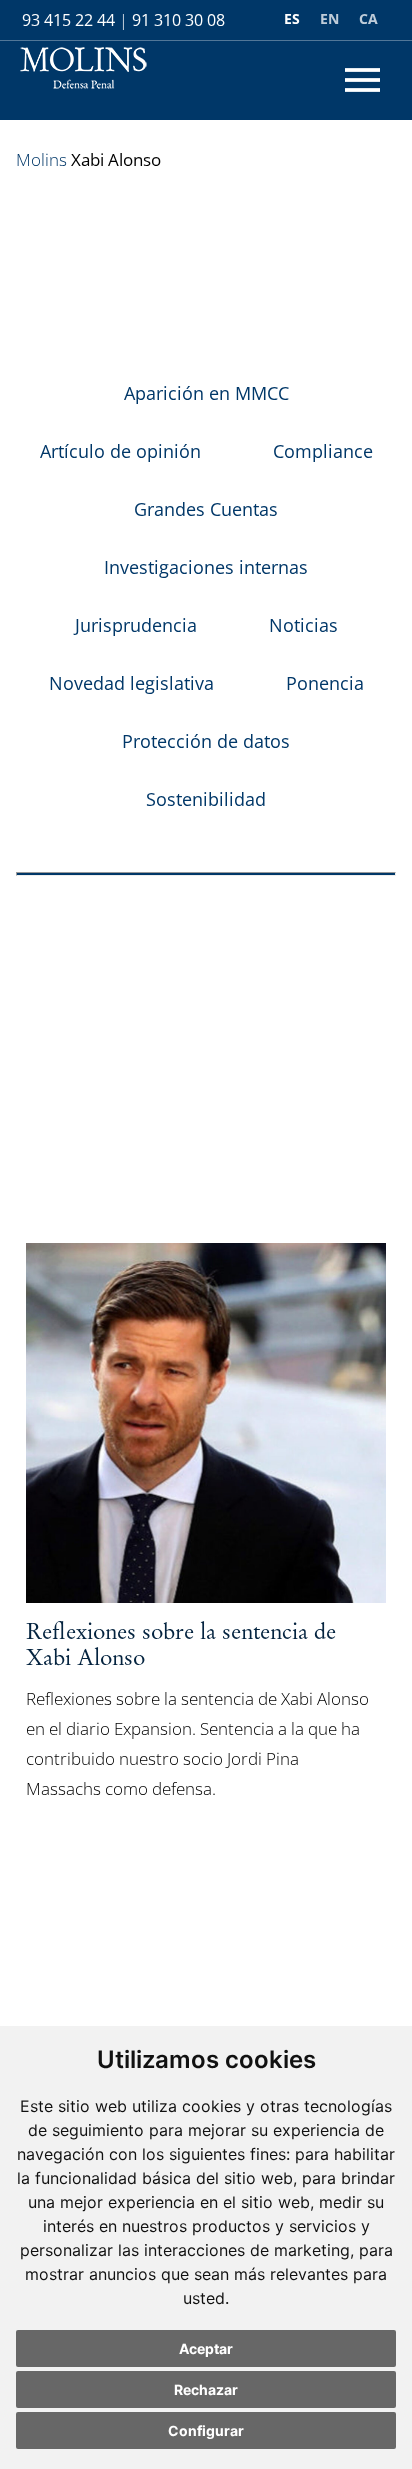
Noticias (303, 625)
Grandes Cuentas (206, 509)
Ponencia (325, 683)
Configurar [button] (206, 2430)
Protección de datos (206, 741)
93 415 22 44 (68, 20)
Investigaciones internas (206, 567)
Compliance (323, 451)
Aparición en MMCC (206, 393)
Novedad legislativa (131, 683)
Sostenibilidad (206, 799)
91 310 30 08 (178, 20)
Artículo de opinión (120, 451)
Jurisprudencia (136, 625)
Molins (41, 159)
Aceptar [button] (206, 2348)
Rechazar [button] (206, 2389)
